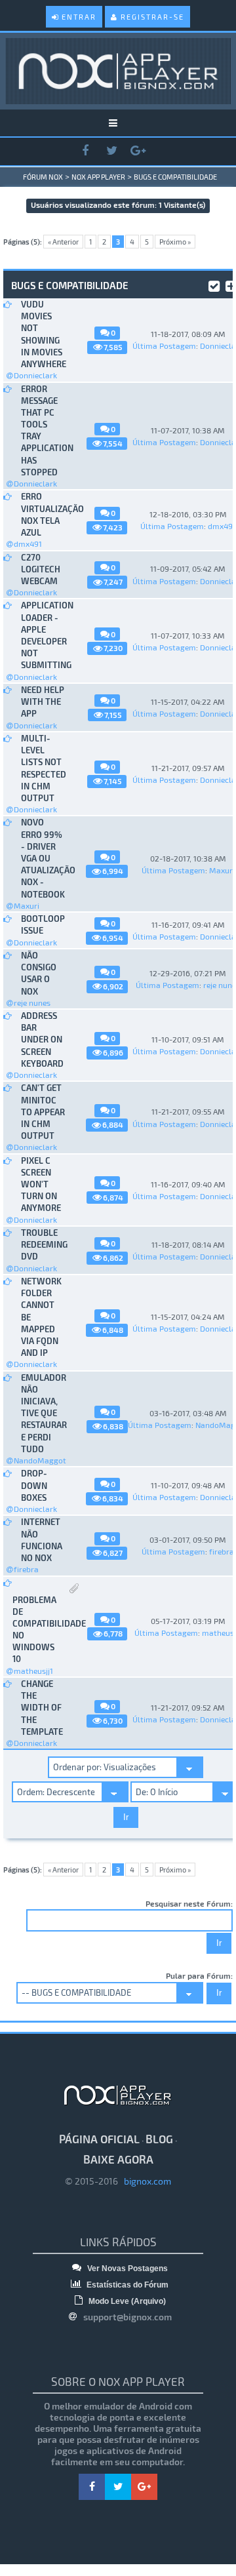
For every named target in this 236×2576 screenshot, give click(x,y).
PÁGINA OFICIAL (99, 2139)
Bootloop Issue (43, 924)
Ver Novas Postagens (127, 2269)
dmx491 (28, 544)
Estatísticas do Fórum (127, 2285)
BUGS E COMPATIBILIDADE (175, 177)
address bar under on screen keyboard (42, 1040)
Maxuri (27, 905)
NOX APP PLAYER (98, 177)
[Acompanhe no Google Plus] (138, 151)
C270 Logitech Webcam (41, 569)
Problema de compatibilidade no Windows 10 (35, 1630)
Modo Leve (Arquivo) (126, 2301)
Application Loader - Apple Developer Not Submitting (43, 635)
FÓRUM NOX (43, 177)
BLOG (159, 2139)
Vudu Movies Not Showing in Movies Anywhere (43, 334)
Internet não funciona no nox (42, 1540)
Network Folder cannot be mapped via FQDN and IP (41, 1317)
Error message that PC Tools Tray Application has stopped (43, 430)
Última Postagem (164, 346)
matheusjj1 (33, 1671)
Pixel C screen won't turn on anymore (41, 1184)
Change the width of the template (42, 1708)
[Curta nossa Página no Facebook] (85, 151)
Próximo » (175, 242)
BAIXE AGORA (118, 2159)
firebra (26, 1569)
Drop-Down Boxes (34, 1485)
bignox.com (145, 2181)
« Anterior (63, 242)
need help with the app (43, 702)
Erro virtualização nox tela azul (43, 514)
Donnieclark (35, 375)
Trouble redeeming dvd (43, 1244)
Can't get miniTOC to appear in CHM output (43, 1112)
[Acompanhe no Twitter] (111, 151)
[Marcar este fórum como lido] (214, 285)
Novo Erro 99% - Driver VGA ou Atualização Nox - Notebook (43, 858)
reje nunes (32, 1002)
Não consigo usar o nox (39, 973)
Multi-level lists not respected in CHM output (43, 768)
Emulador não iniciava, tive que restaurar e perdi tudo (43, 1413)
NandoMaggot (40, 1460)
